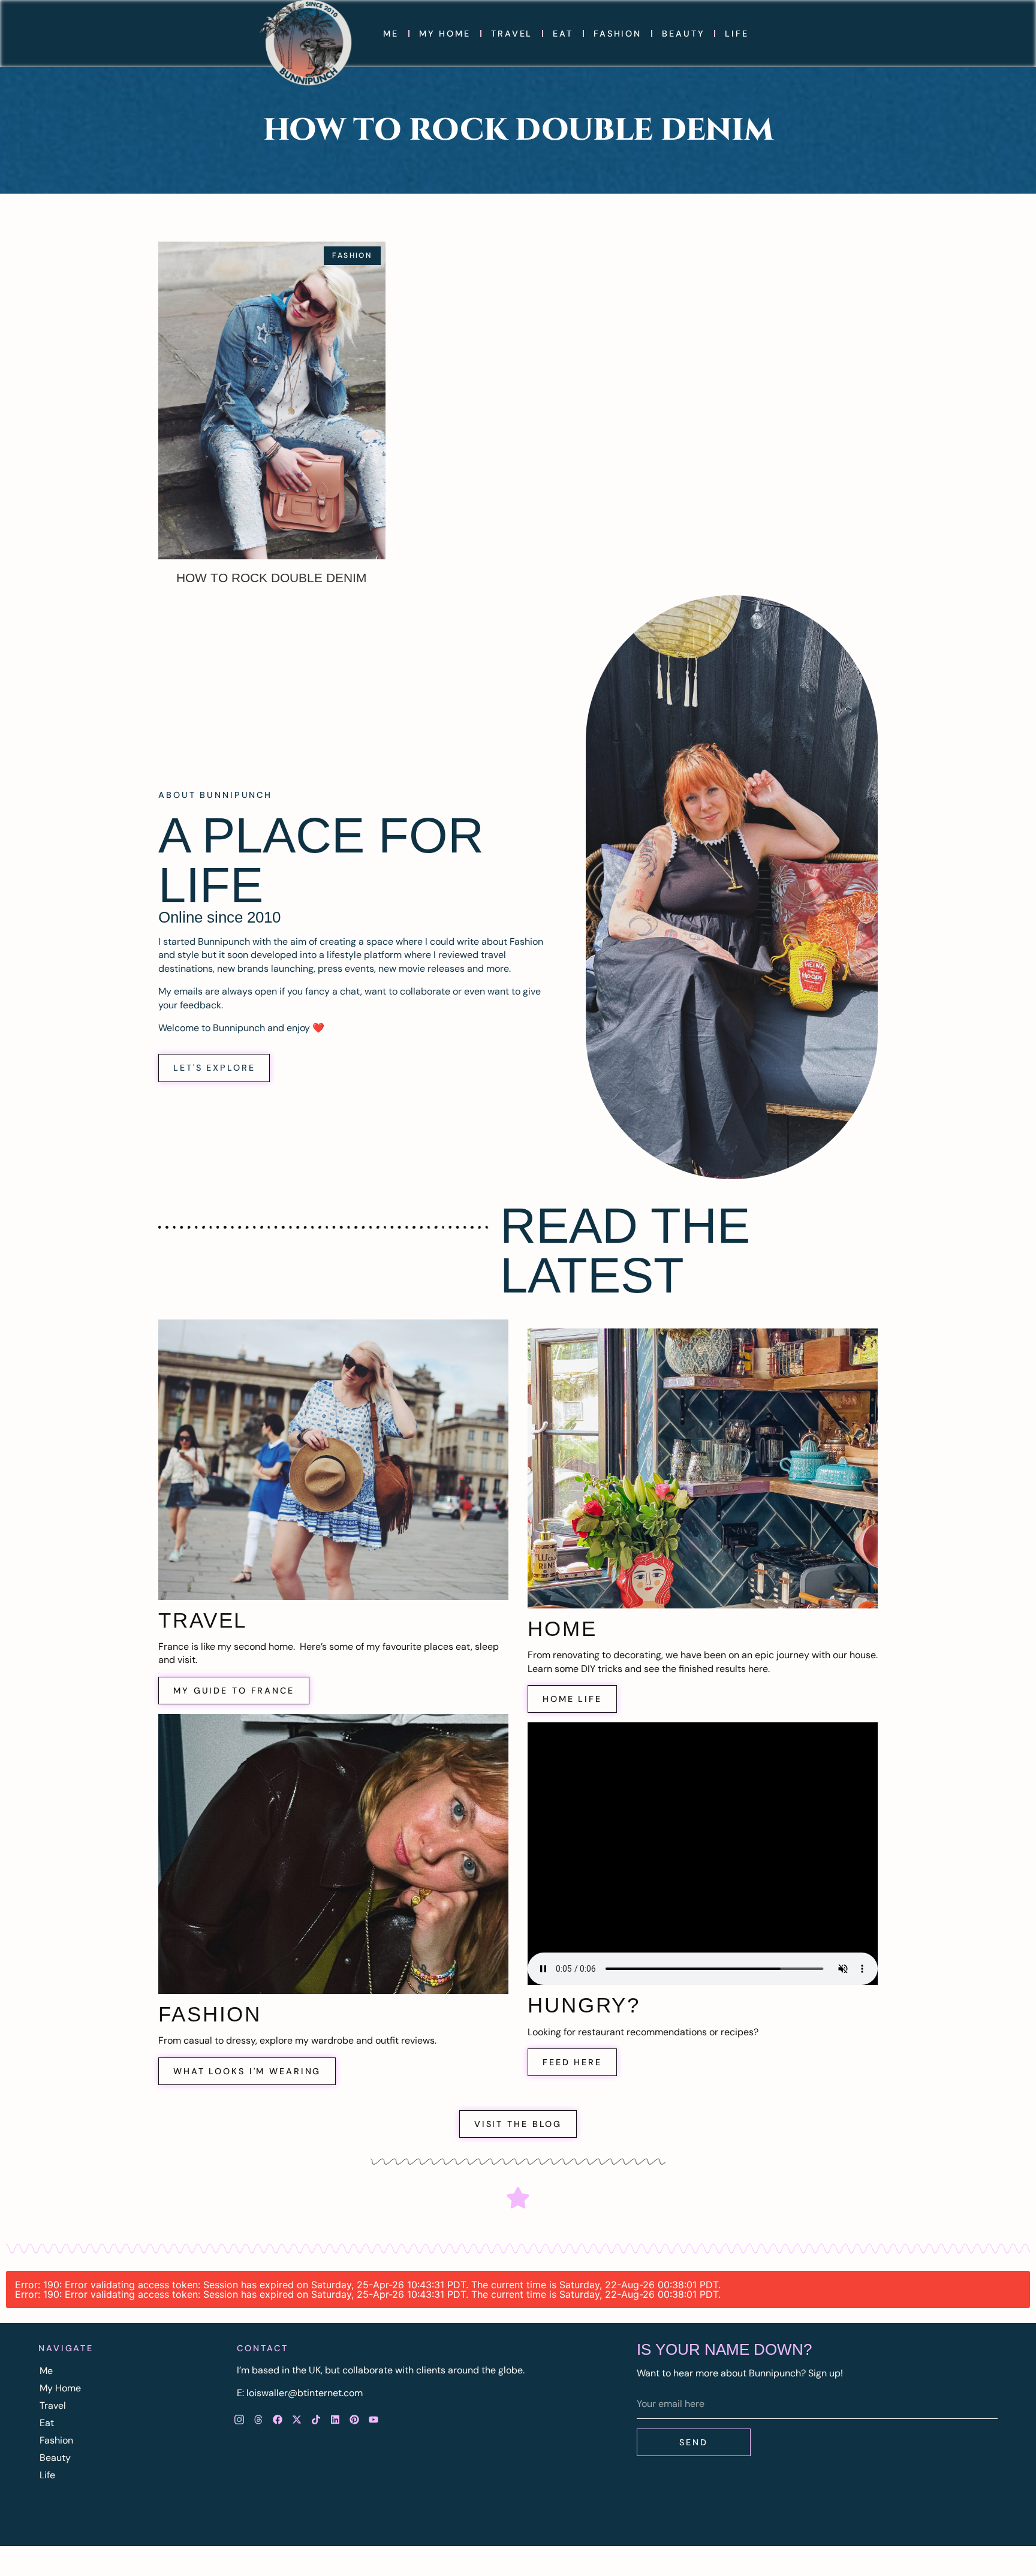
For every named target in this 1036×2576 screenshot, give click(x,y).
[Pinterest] (354, 2420)
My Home (445, 34)
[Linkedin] (335, 2420)
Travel (512, 34)
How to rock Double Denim (272, 578)
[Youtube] (374, 2420)
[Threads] (258, 2420)
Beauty (683, 34)
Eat (563, 34)
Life (737, 34)
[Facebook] (278, 2420)
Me (391, 34)
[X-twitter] (297, 2420)
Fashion (618, 34)
